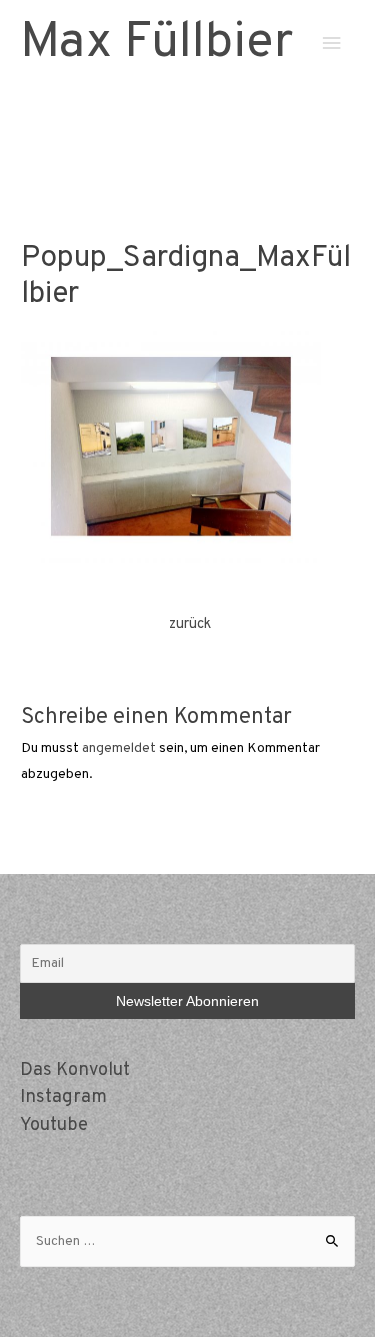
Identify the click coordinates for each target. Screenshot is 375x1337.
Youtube (54, 1125)
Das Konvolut (75, 1070)
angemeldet (119, 748)
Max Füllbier (156, 43)
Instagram (63, 1097)
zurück (190, 624)
